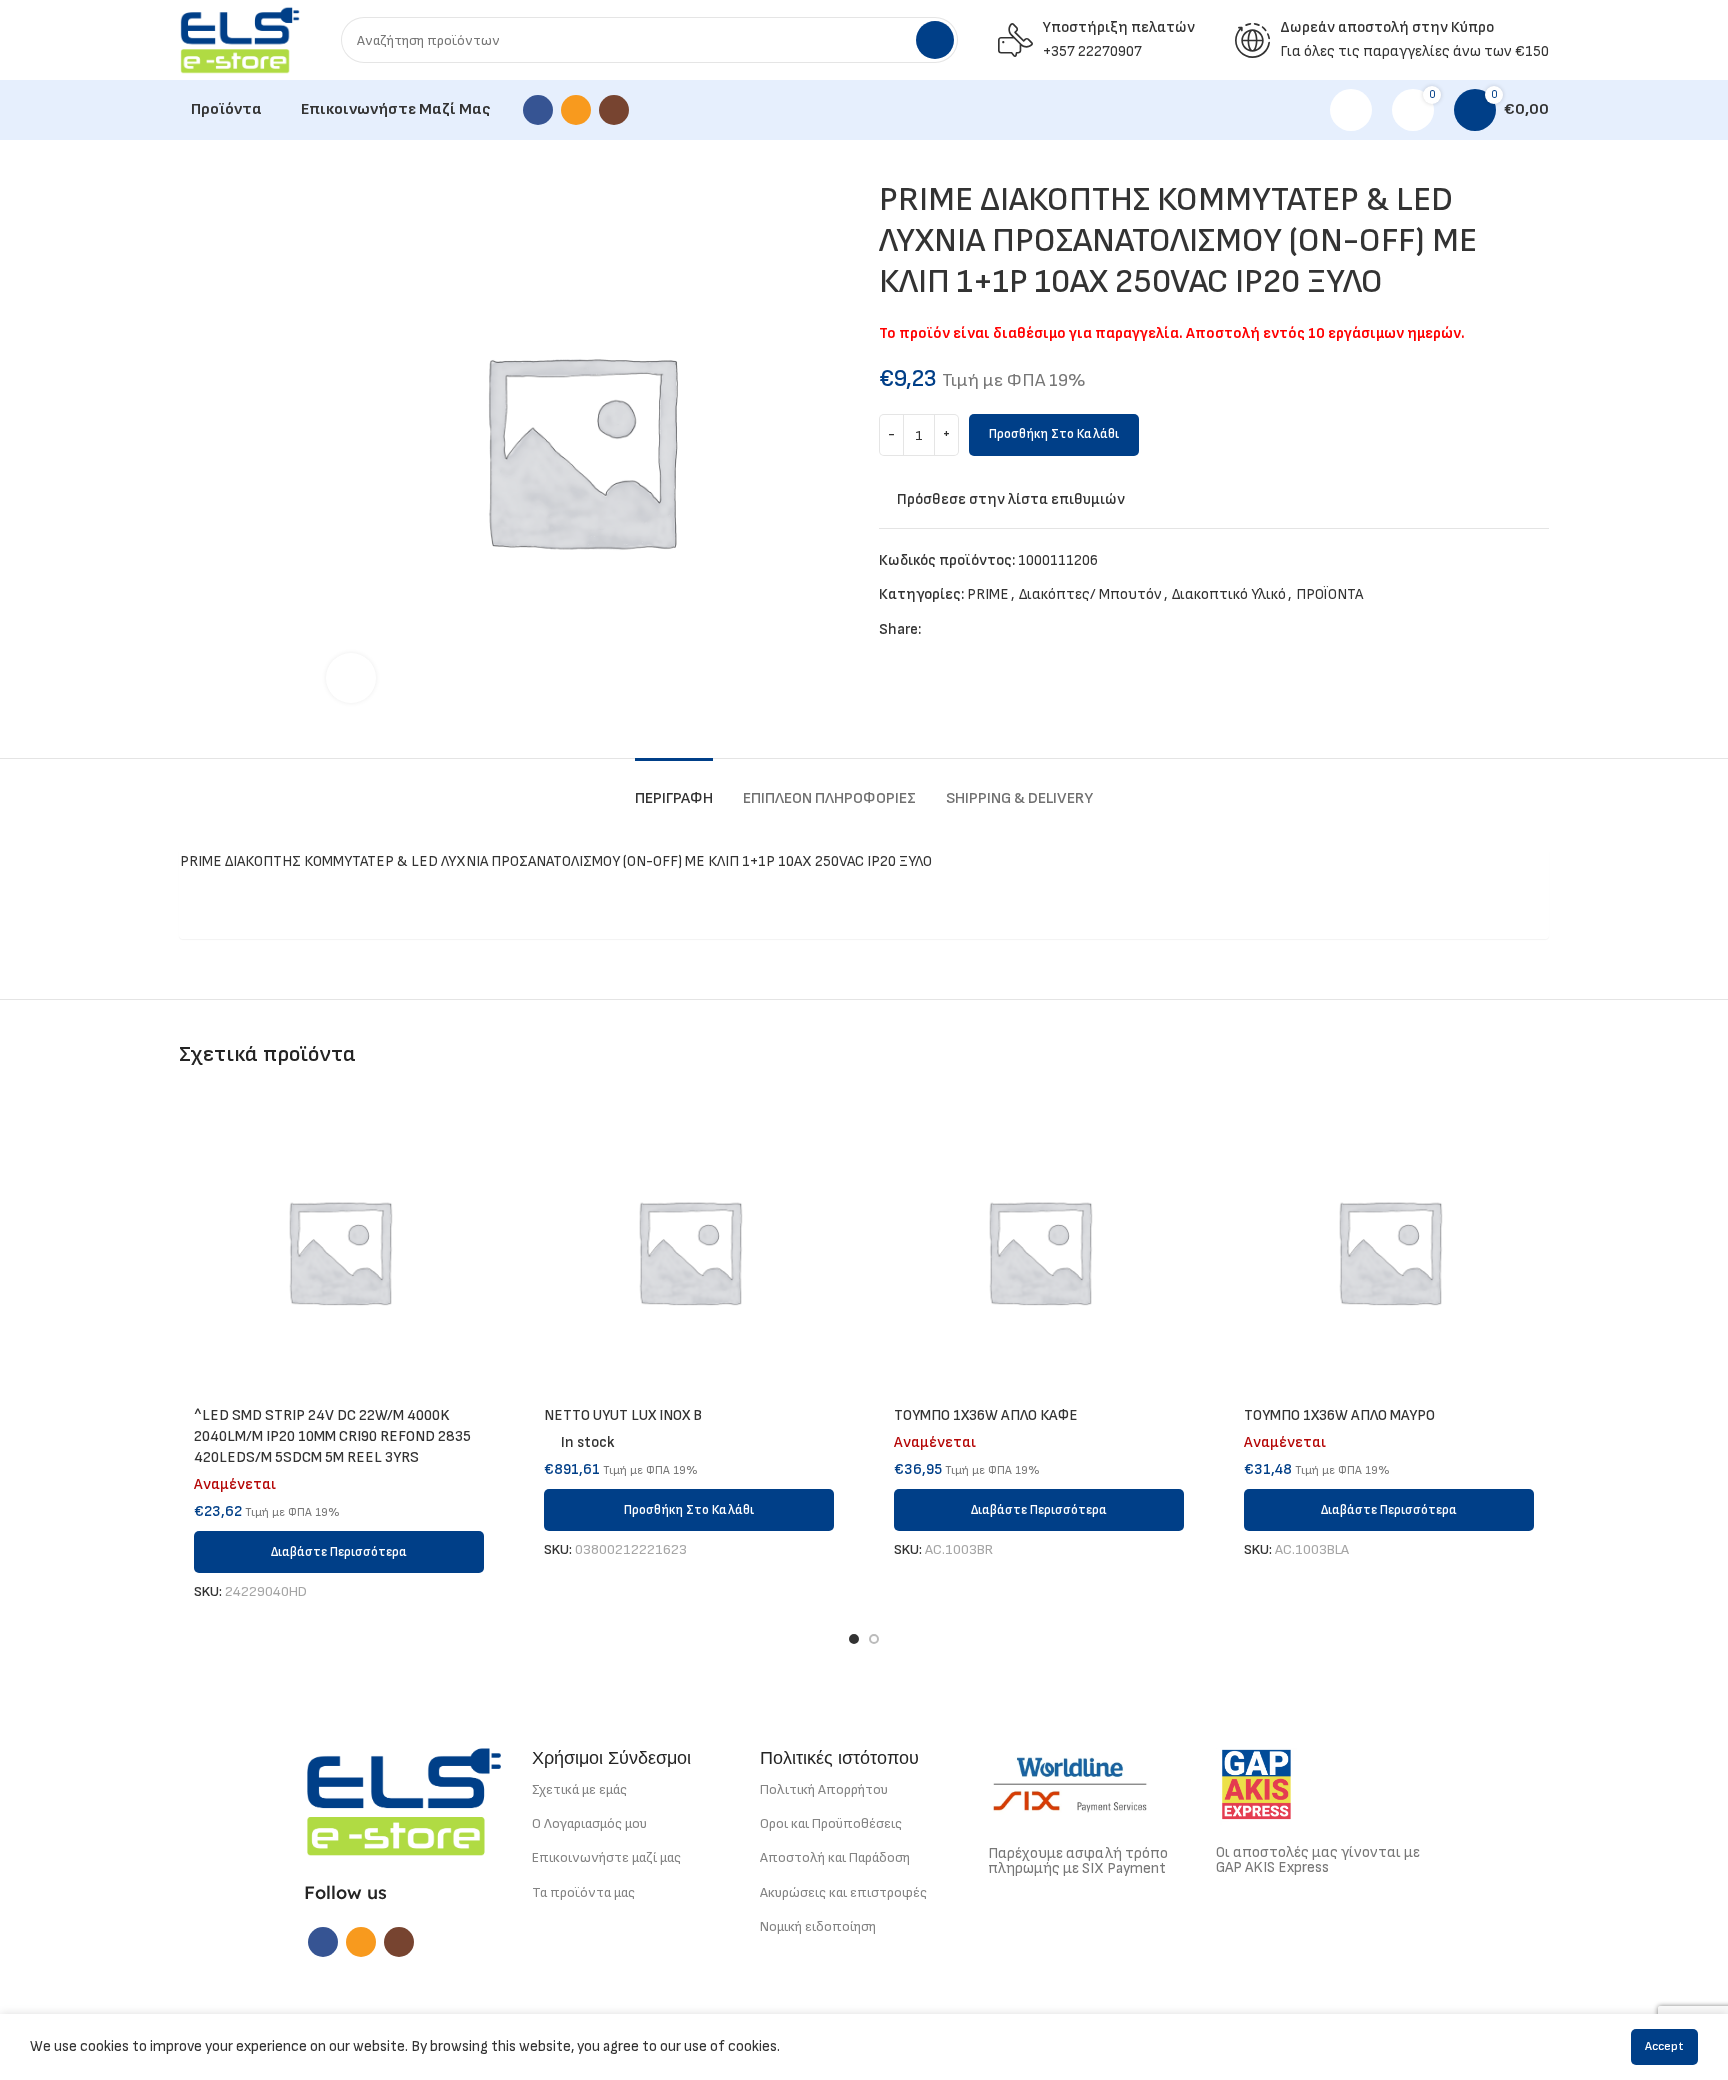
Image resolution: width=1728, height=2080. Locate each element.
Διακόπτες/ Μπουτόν (1090, 594)
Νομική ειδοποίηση (818, 1926)
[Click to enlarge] (351, 678)
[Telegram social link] (1029, 630)
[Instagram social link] (614, 110)
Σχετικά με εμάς (579, 1789)
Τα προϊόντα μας (583, 1892)
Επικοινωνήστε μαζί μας (606, 1857)
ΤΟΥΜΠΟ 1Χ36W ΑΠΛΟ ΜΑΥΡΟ (1339, 1415)
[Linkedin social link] (1006, 630)
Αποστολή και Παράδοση (835, 1857)
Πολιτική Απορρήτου (824, 1789)
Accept (1664, 2046)
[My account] (1351, 110)
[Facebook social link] (538, 110)
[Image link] (404, 1800)
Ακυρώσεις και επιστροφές (843, 1892)
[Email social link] (576, 110)
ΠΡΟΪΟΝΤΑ (1329, 594)
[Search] (935, 40)
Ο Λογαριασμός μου (589, 1823)
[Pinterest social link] (983, 630)
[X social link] (960, 630)
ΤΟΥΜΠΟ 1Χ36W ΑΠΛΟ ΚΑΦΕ (986, 1415)
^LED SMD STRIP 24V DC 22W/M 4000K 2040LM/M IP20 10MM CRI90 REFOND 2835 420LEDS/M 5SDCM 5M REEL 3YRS (332, 1436)
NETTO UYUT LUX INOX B (623, 1415)
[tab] (674, 788)
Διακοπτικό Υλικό (1229, 594)
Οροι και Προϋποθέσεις (831, 1823)
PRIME (988, 594)
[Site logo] (240, 39)
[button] (689, 1510)
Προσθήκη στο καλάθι (1054, 434)
